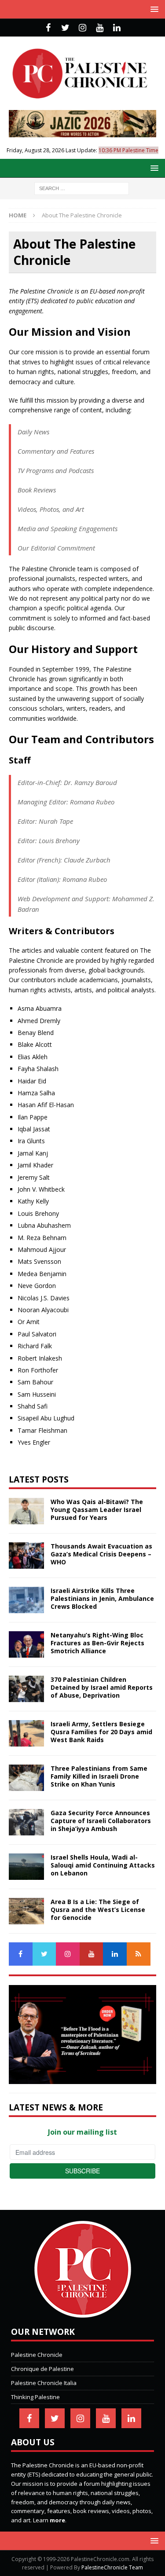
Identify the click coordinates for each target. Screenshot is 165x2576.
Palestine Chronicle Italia (44, 2383)
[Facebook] (48, 28)
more (57, 2520)
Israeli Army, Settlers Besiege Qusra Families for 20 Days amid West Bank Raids (101, 1732)
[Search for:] (82, 188)
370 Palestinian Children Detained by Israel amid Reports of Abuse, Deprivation (102, 1687)
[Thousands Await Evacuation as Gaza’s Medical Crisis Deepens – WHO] (26, 1556)
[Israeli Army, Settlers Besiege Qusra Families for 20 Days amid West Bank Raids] (26, 1733)
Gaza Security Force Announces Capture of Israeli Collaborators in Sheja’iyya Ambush (101, 1821)
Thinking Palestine (35, 2397)
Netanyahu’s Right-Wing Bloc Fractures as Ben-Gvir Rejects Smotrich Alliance (97, 1643)
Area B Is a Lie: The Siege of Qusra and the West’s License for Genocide (98, 1910)
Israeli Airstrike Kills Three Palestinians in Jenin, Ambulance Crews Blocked (102, 1598)
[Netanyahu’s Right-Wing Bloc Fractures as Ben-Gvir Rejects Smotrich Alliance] (26, 1644)
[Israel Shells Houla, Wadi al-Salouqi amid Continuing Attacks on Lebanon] (26, 1867)
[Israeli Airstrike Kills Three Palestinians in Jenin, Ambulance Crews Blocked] (26, 1600)
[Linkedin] (117, 28)
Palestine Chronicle (37, 2355)
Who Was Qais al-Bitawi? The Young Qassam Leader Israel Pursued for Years (97, 1510)
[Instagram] (82, 28)
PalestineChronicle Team (112, 2567)
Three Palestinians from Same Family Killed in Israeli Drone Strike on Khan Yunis (99, 1776)
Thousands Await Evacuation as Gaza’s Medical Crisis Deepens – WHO (101, 1554)
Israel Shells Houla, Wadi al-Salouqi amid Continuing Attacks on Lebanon (103, 1865)
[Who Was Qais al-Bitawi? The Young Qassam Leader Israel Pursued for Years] (26, 1511)
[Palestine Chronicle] (83, 2313)
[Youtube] (100, 28)
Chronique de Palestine (42, 2369)
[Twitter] (65, 28)
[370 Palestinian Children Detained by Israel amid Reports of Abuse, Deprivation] (26, 1689)
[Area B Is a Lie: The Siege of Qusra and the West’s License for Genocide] (26, 1911)
